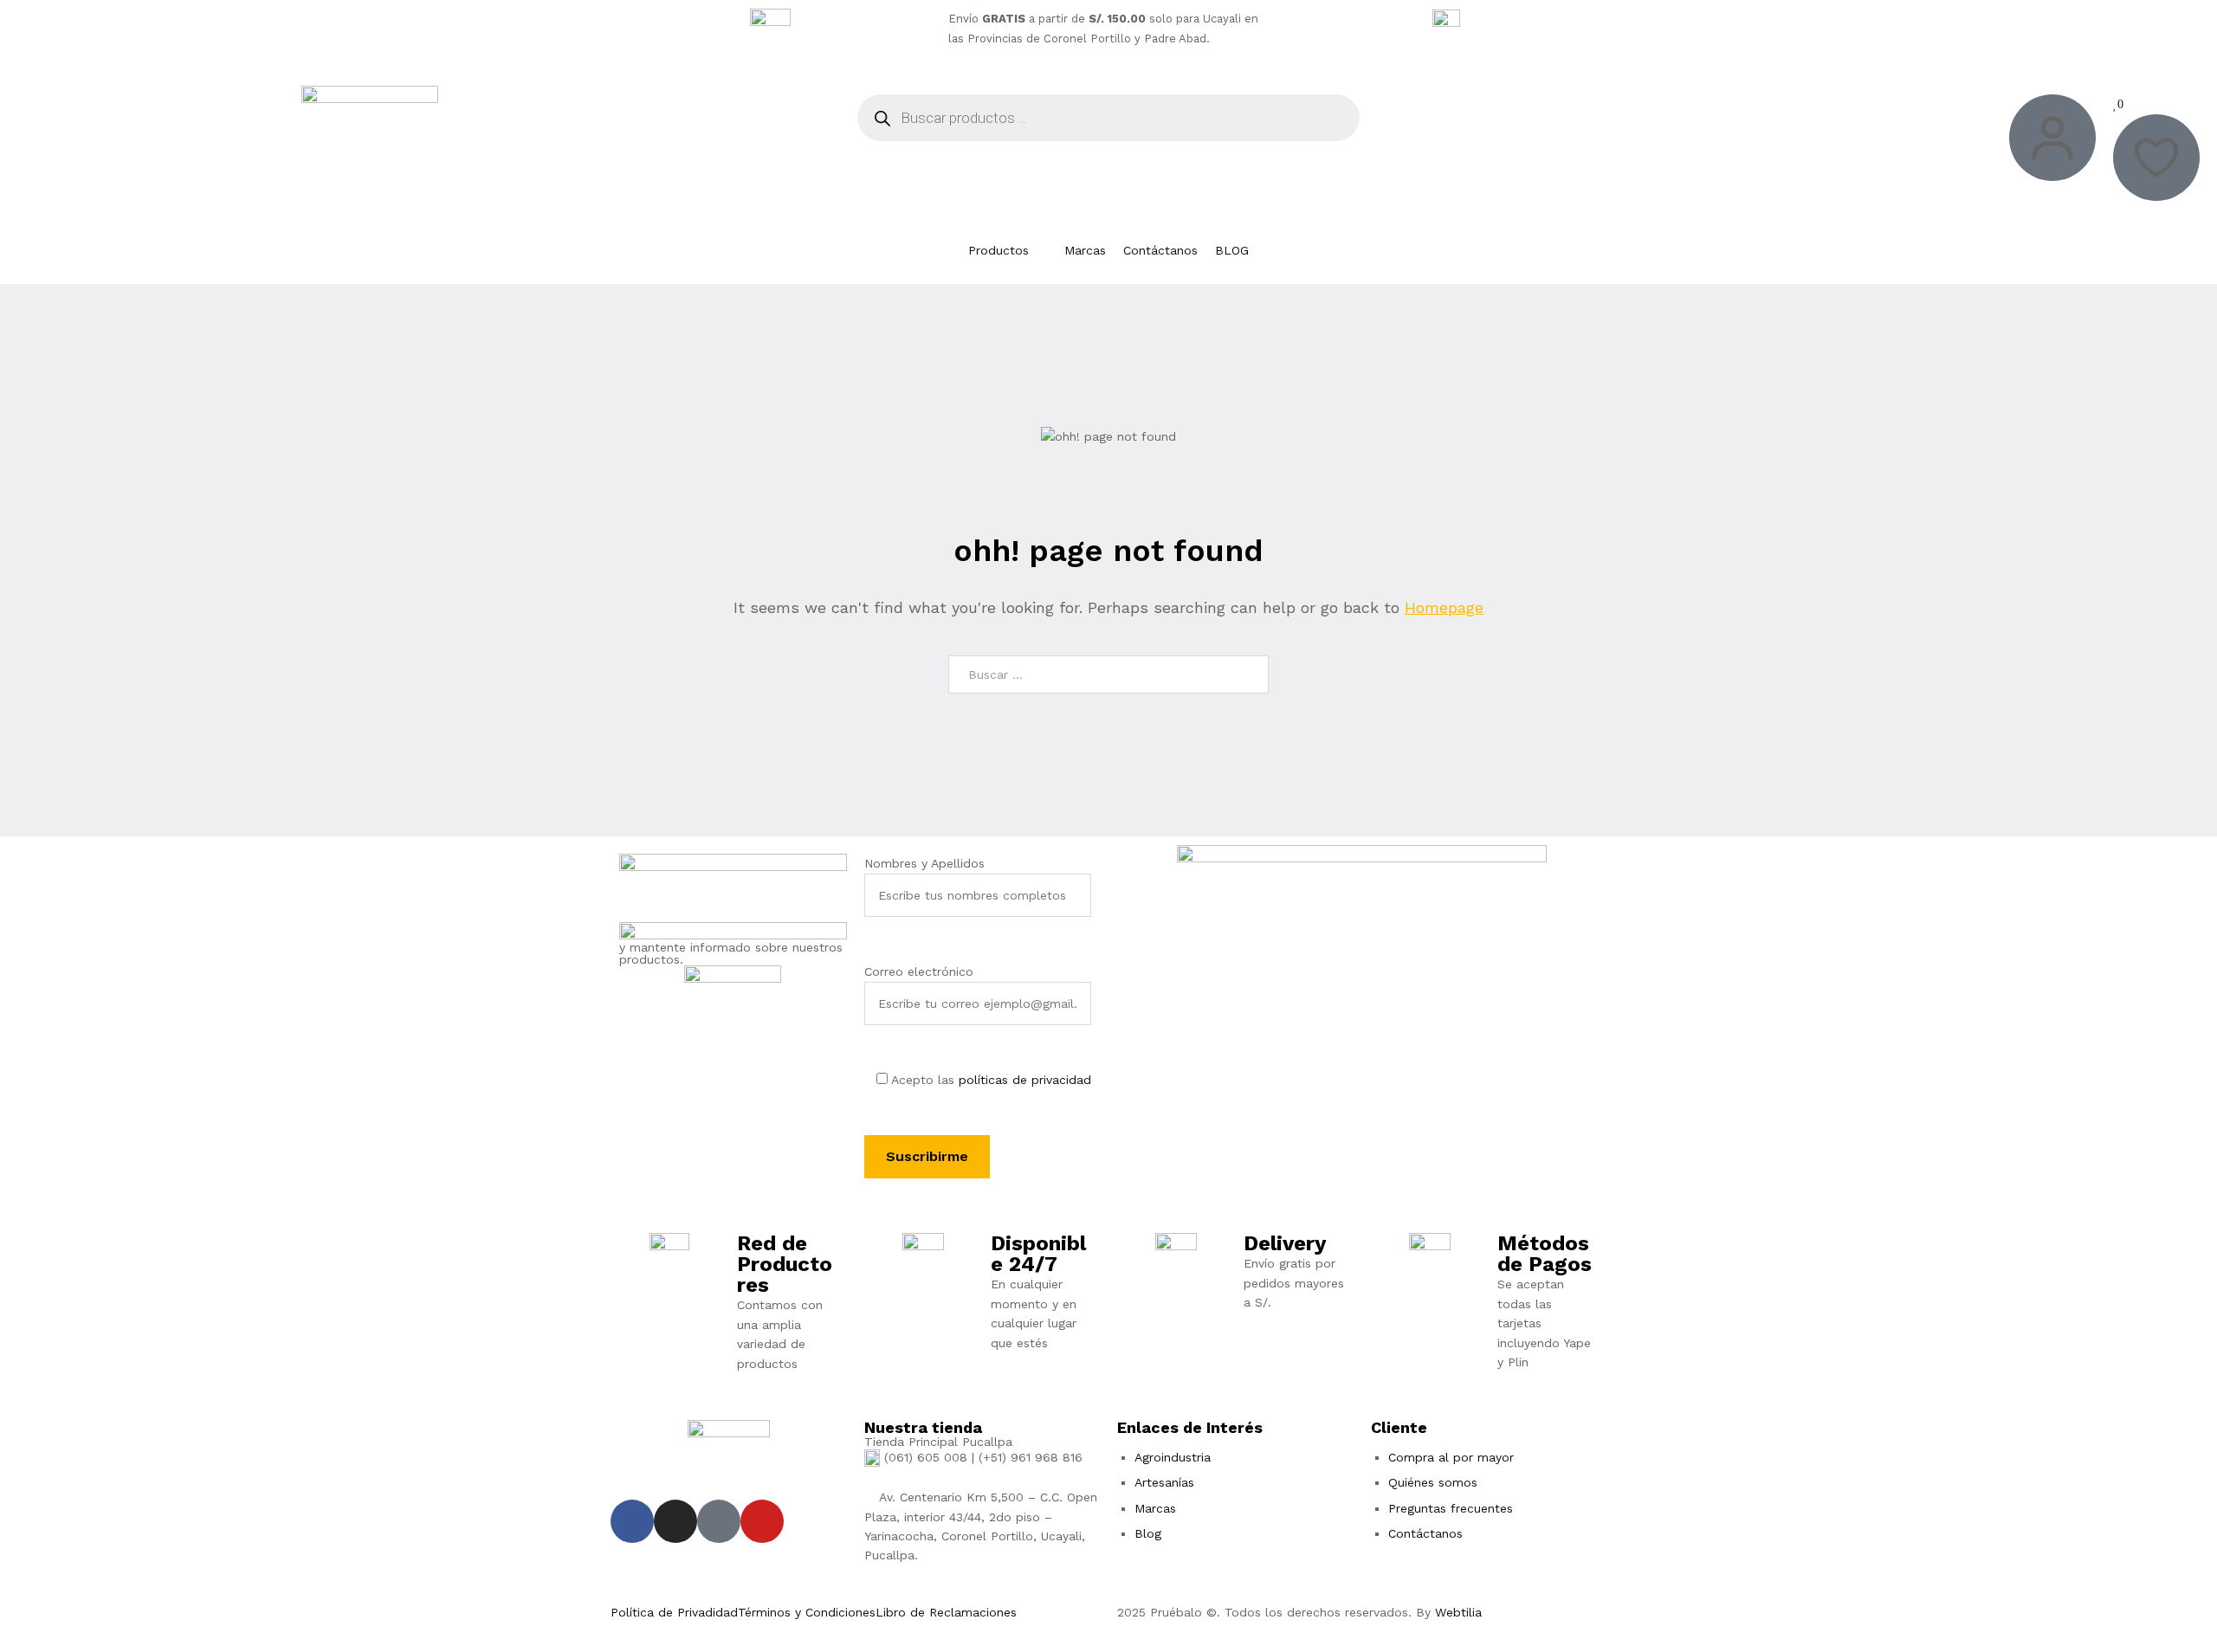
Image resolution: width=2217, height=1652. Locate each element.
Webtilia (1458, 1612)
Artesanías (1164, 1482)
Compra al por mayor (1451, 1457)
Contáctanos (1425, 1533)
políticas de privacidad (1025, 1080)
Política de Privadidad (674, 1612)
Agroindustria (1173, 1457)
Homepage (1444, 607)
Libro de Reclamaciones (946, 1612)
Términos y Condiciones (807, 1612)
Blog (1148, 1533)
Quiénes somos (1433, 1482)
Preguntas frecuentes (1451, 1508)
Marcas (1155, 1508)
